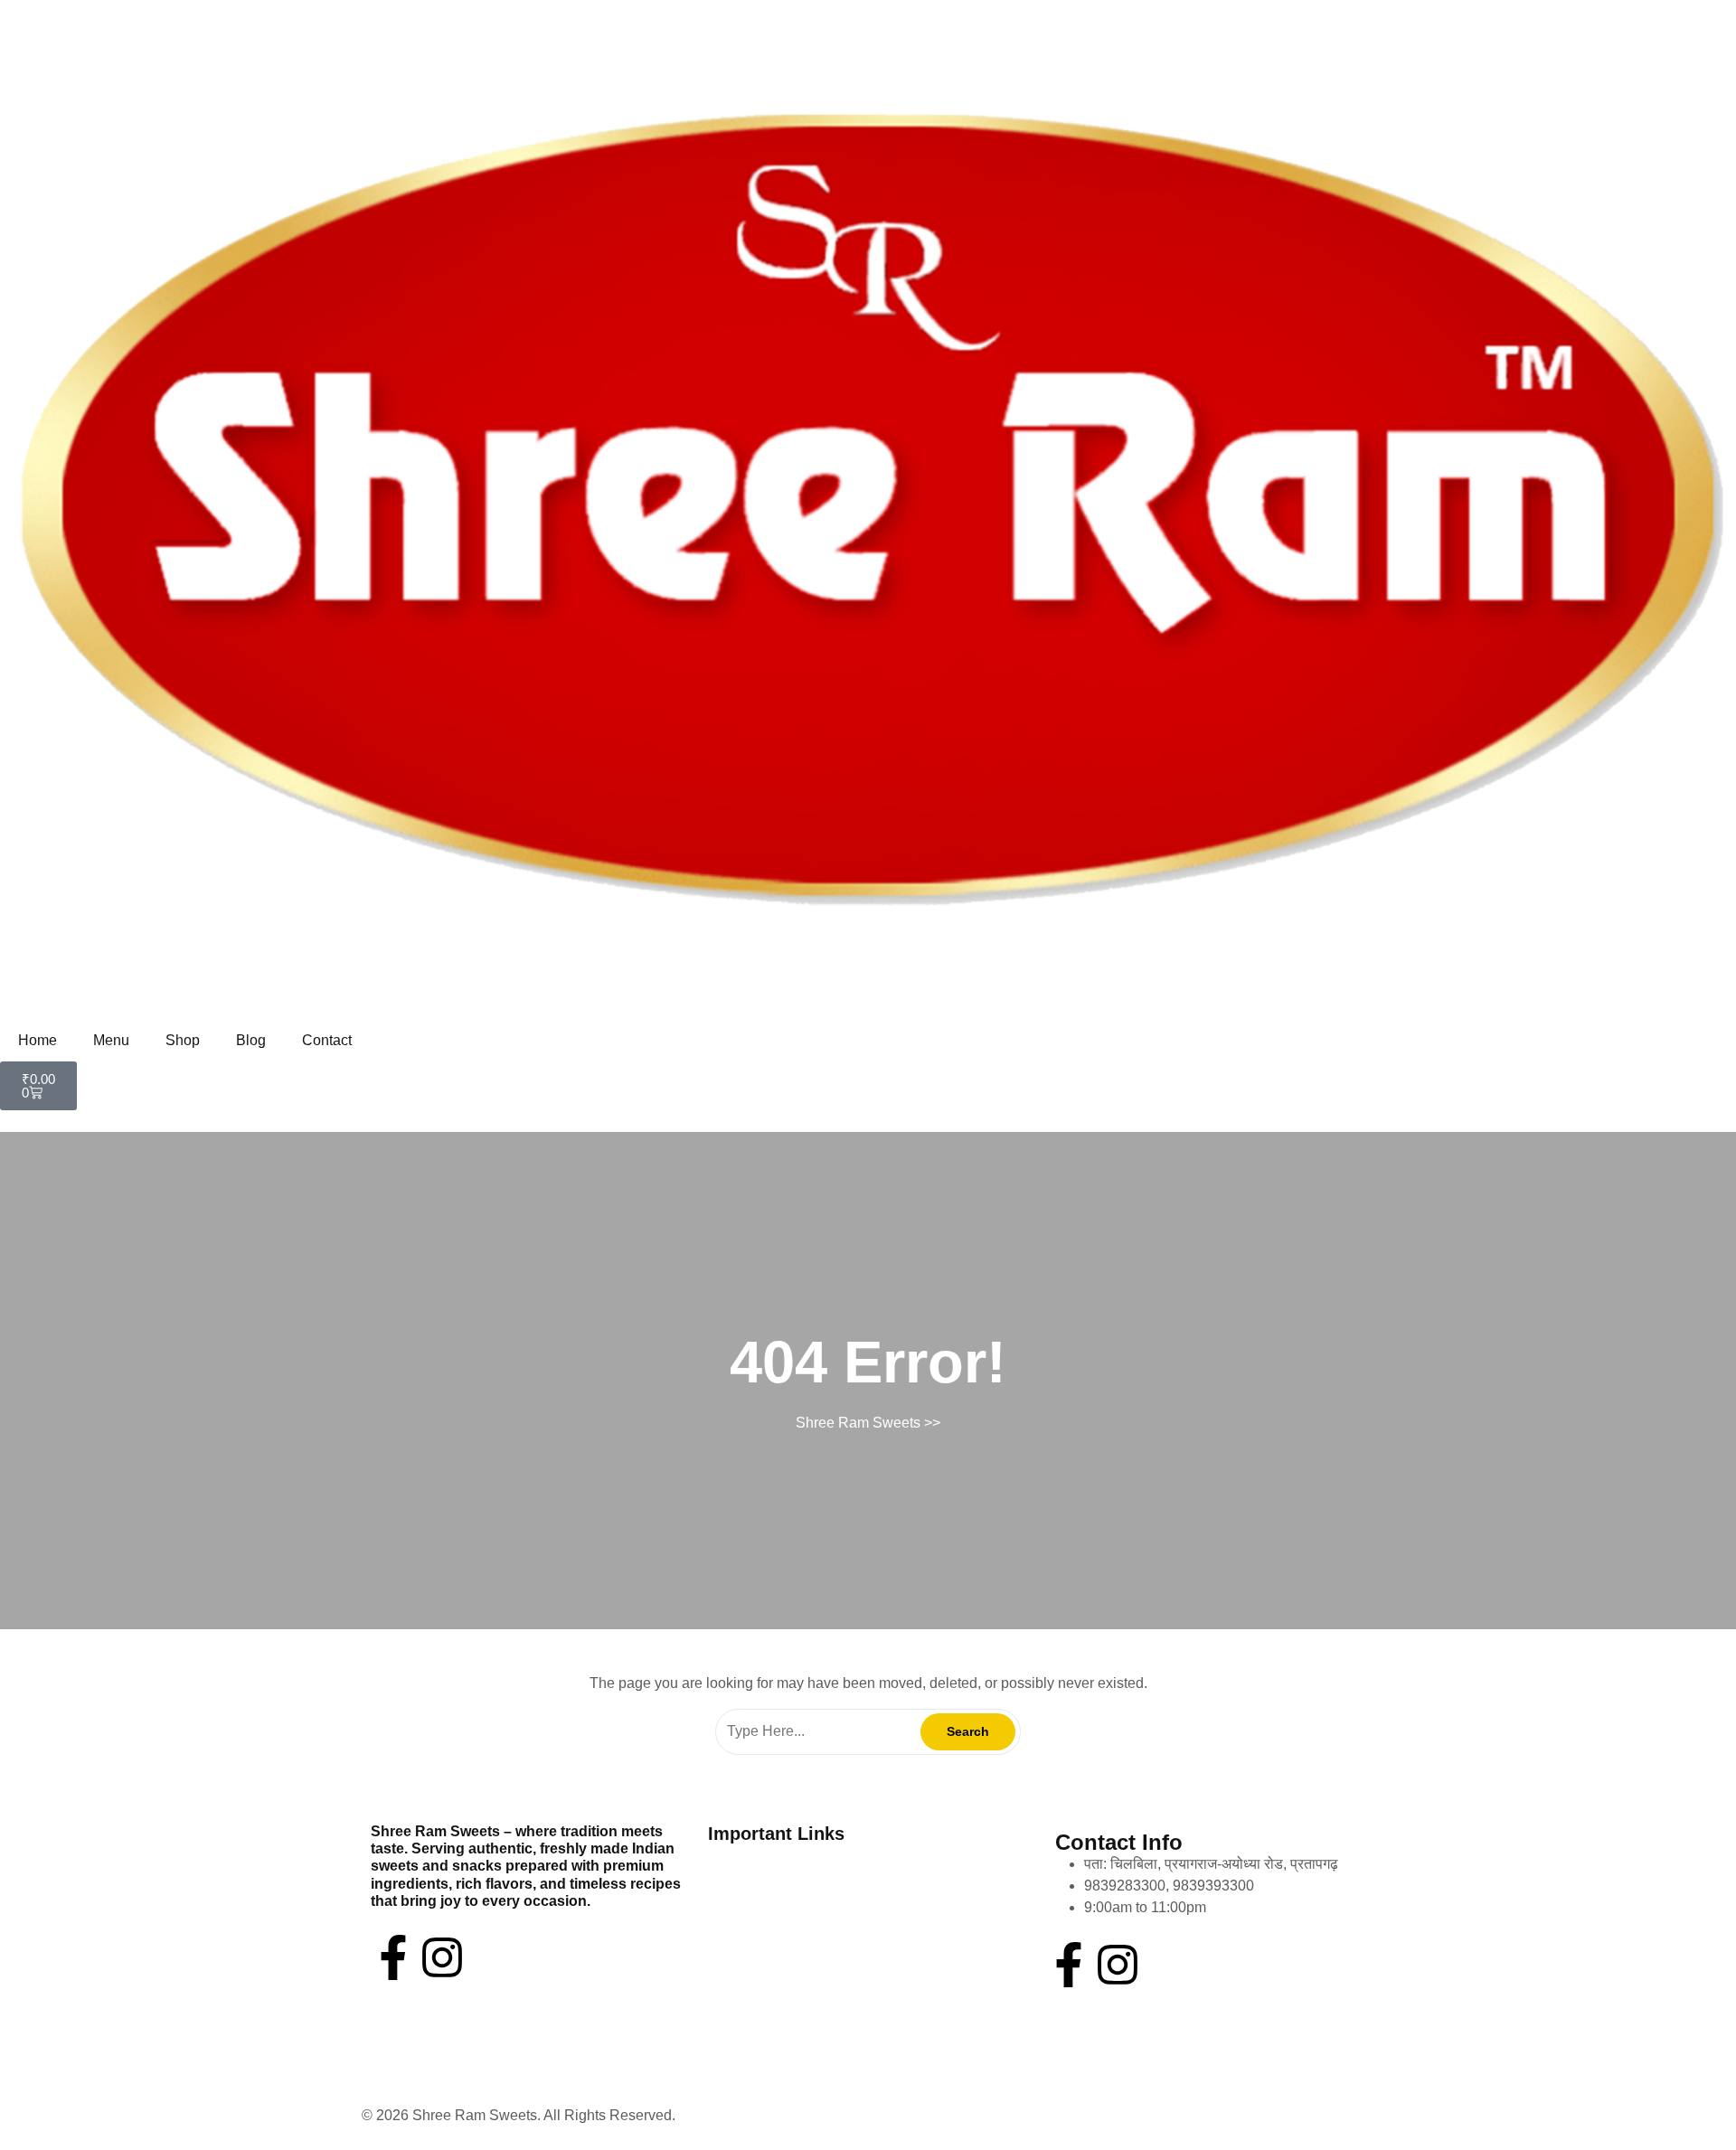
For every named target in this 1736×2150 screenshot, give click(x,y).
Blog (251, 1040)
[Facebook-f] (393, 1957)
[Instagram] (442, 1957)
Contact (327, 1040)
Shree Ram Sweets (858, 1423)
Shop (183, 1040)
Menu (111, 1040)
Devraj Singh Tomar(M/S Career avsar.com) (818, 2115)
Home (38, 1040)
